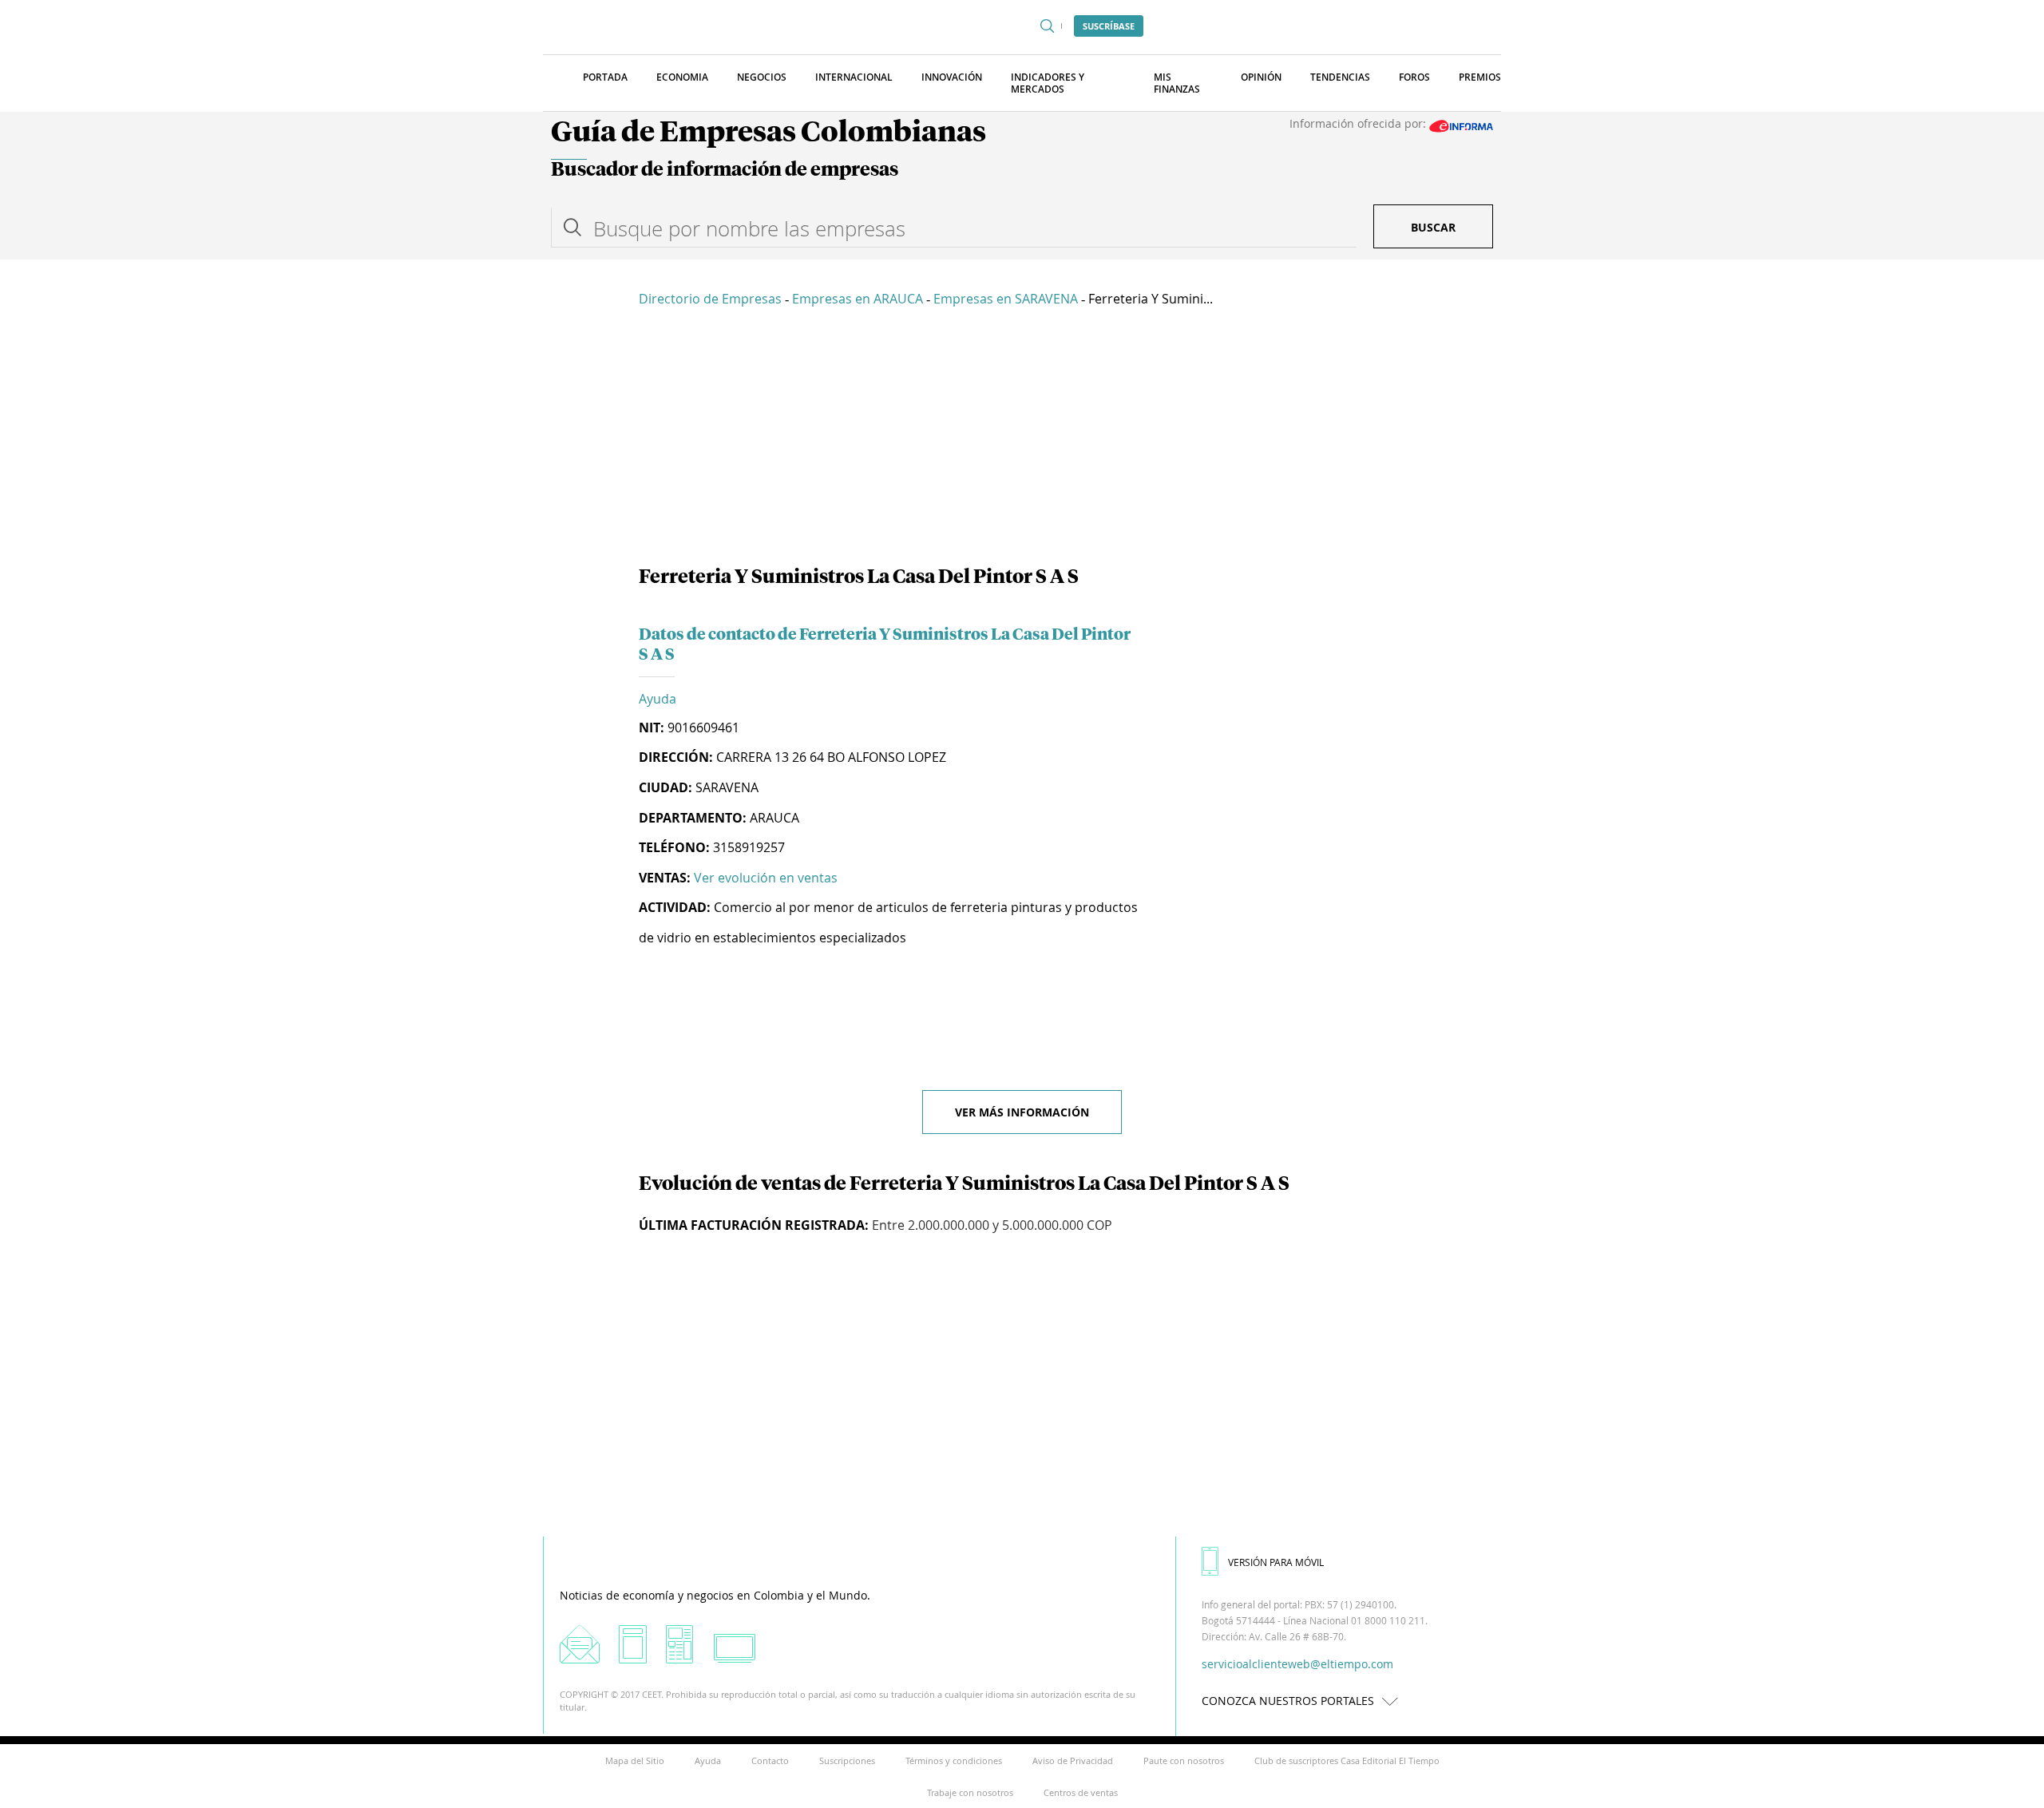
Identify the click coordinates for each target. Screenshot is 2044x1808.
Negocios (762, 77)
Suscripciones (847, 1760)
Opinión (1261, 77)
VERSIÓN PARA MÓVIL (1276, 1562)
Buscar (1433, 227)
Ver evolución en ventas (766, 878)
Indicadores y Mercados (1048, 83)
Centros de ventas (1081, 1792)
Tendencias (1340, 77)
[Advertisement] (1022, 439)
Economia (682, 77)
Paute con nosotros (1184, 1760)
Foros (1414, 77)
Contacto (770, 1760)
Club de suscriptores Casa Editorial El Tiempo (1347, 1760)
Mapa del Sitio (635, 1760)
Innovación (952, 77)
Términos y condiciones (954, 1760)
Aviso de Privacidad (1073, 1760)
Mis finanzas (1177, 83)
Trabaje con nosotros (970, 1792)
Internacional (854, 77)
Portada (605, 77)
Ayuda (658, 699)
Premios (1480, 77)
